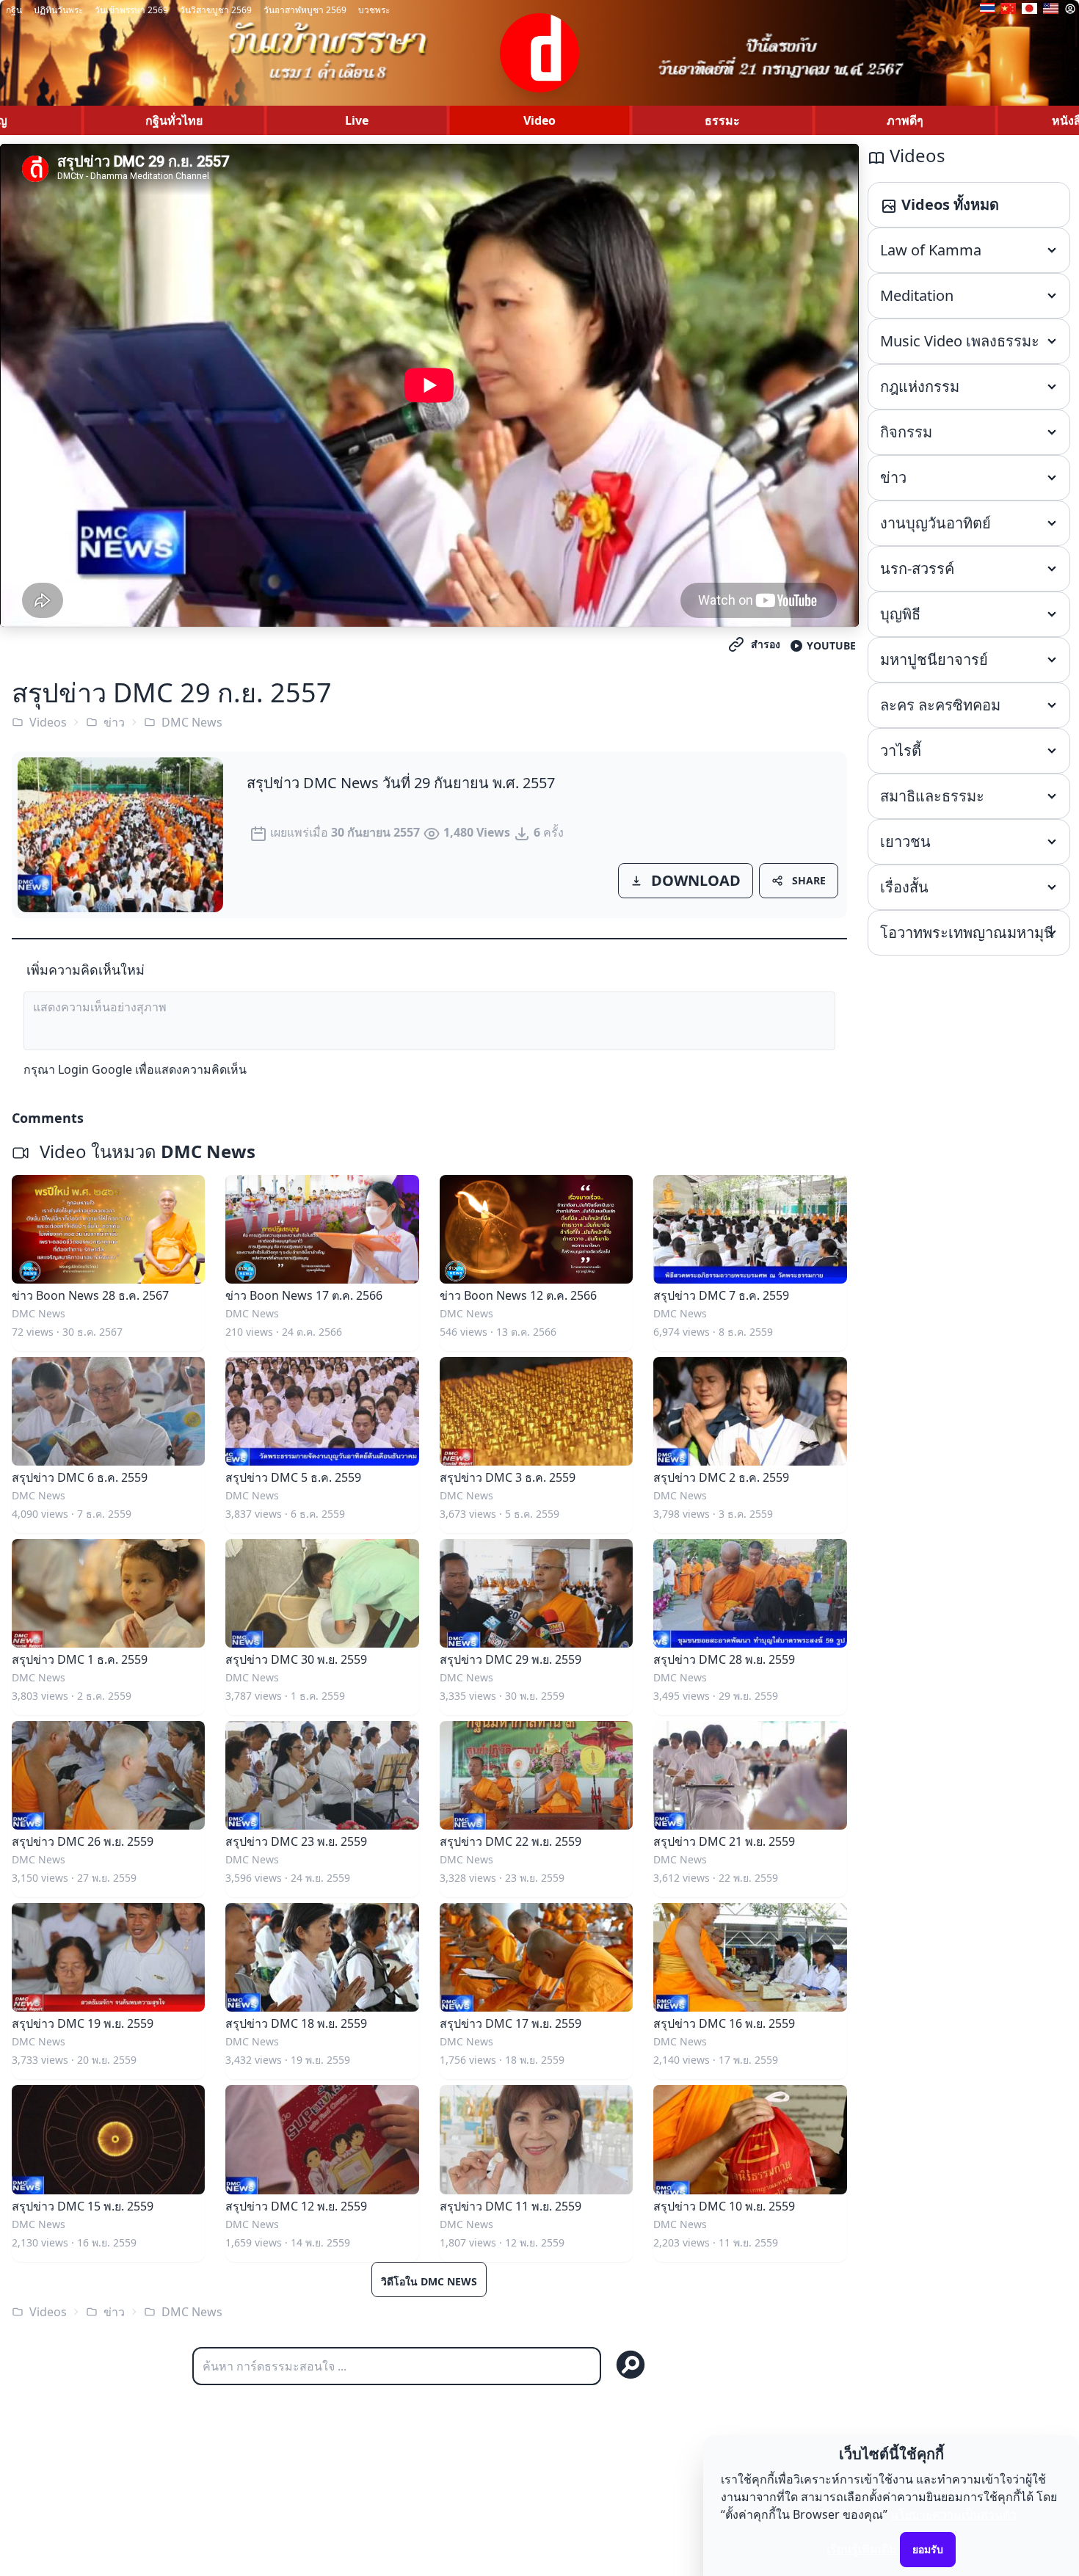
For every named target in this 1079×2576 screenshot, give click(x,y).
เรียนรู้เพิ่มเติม (862, 2549)
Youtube (831, 645)
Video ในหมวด (145, 1151)
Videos (48, 722)
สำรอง (766, 644)
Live (357, 120)
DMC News (192, 722)
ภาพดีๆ (905, 120)
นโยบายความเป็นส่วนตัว (953, 2514)
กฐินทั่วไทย (174, 120)
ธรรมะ (722, 120)
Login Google (95, 1069)
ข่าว (114, 722)
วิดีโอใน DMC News (429, 2281)
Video (539, 120)
